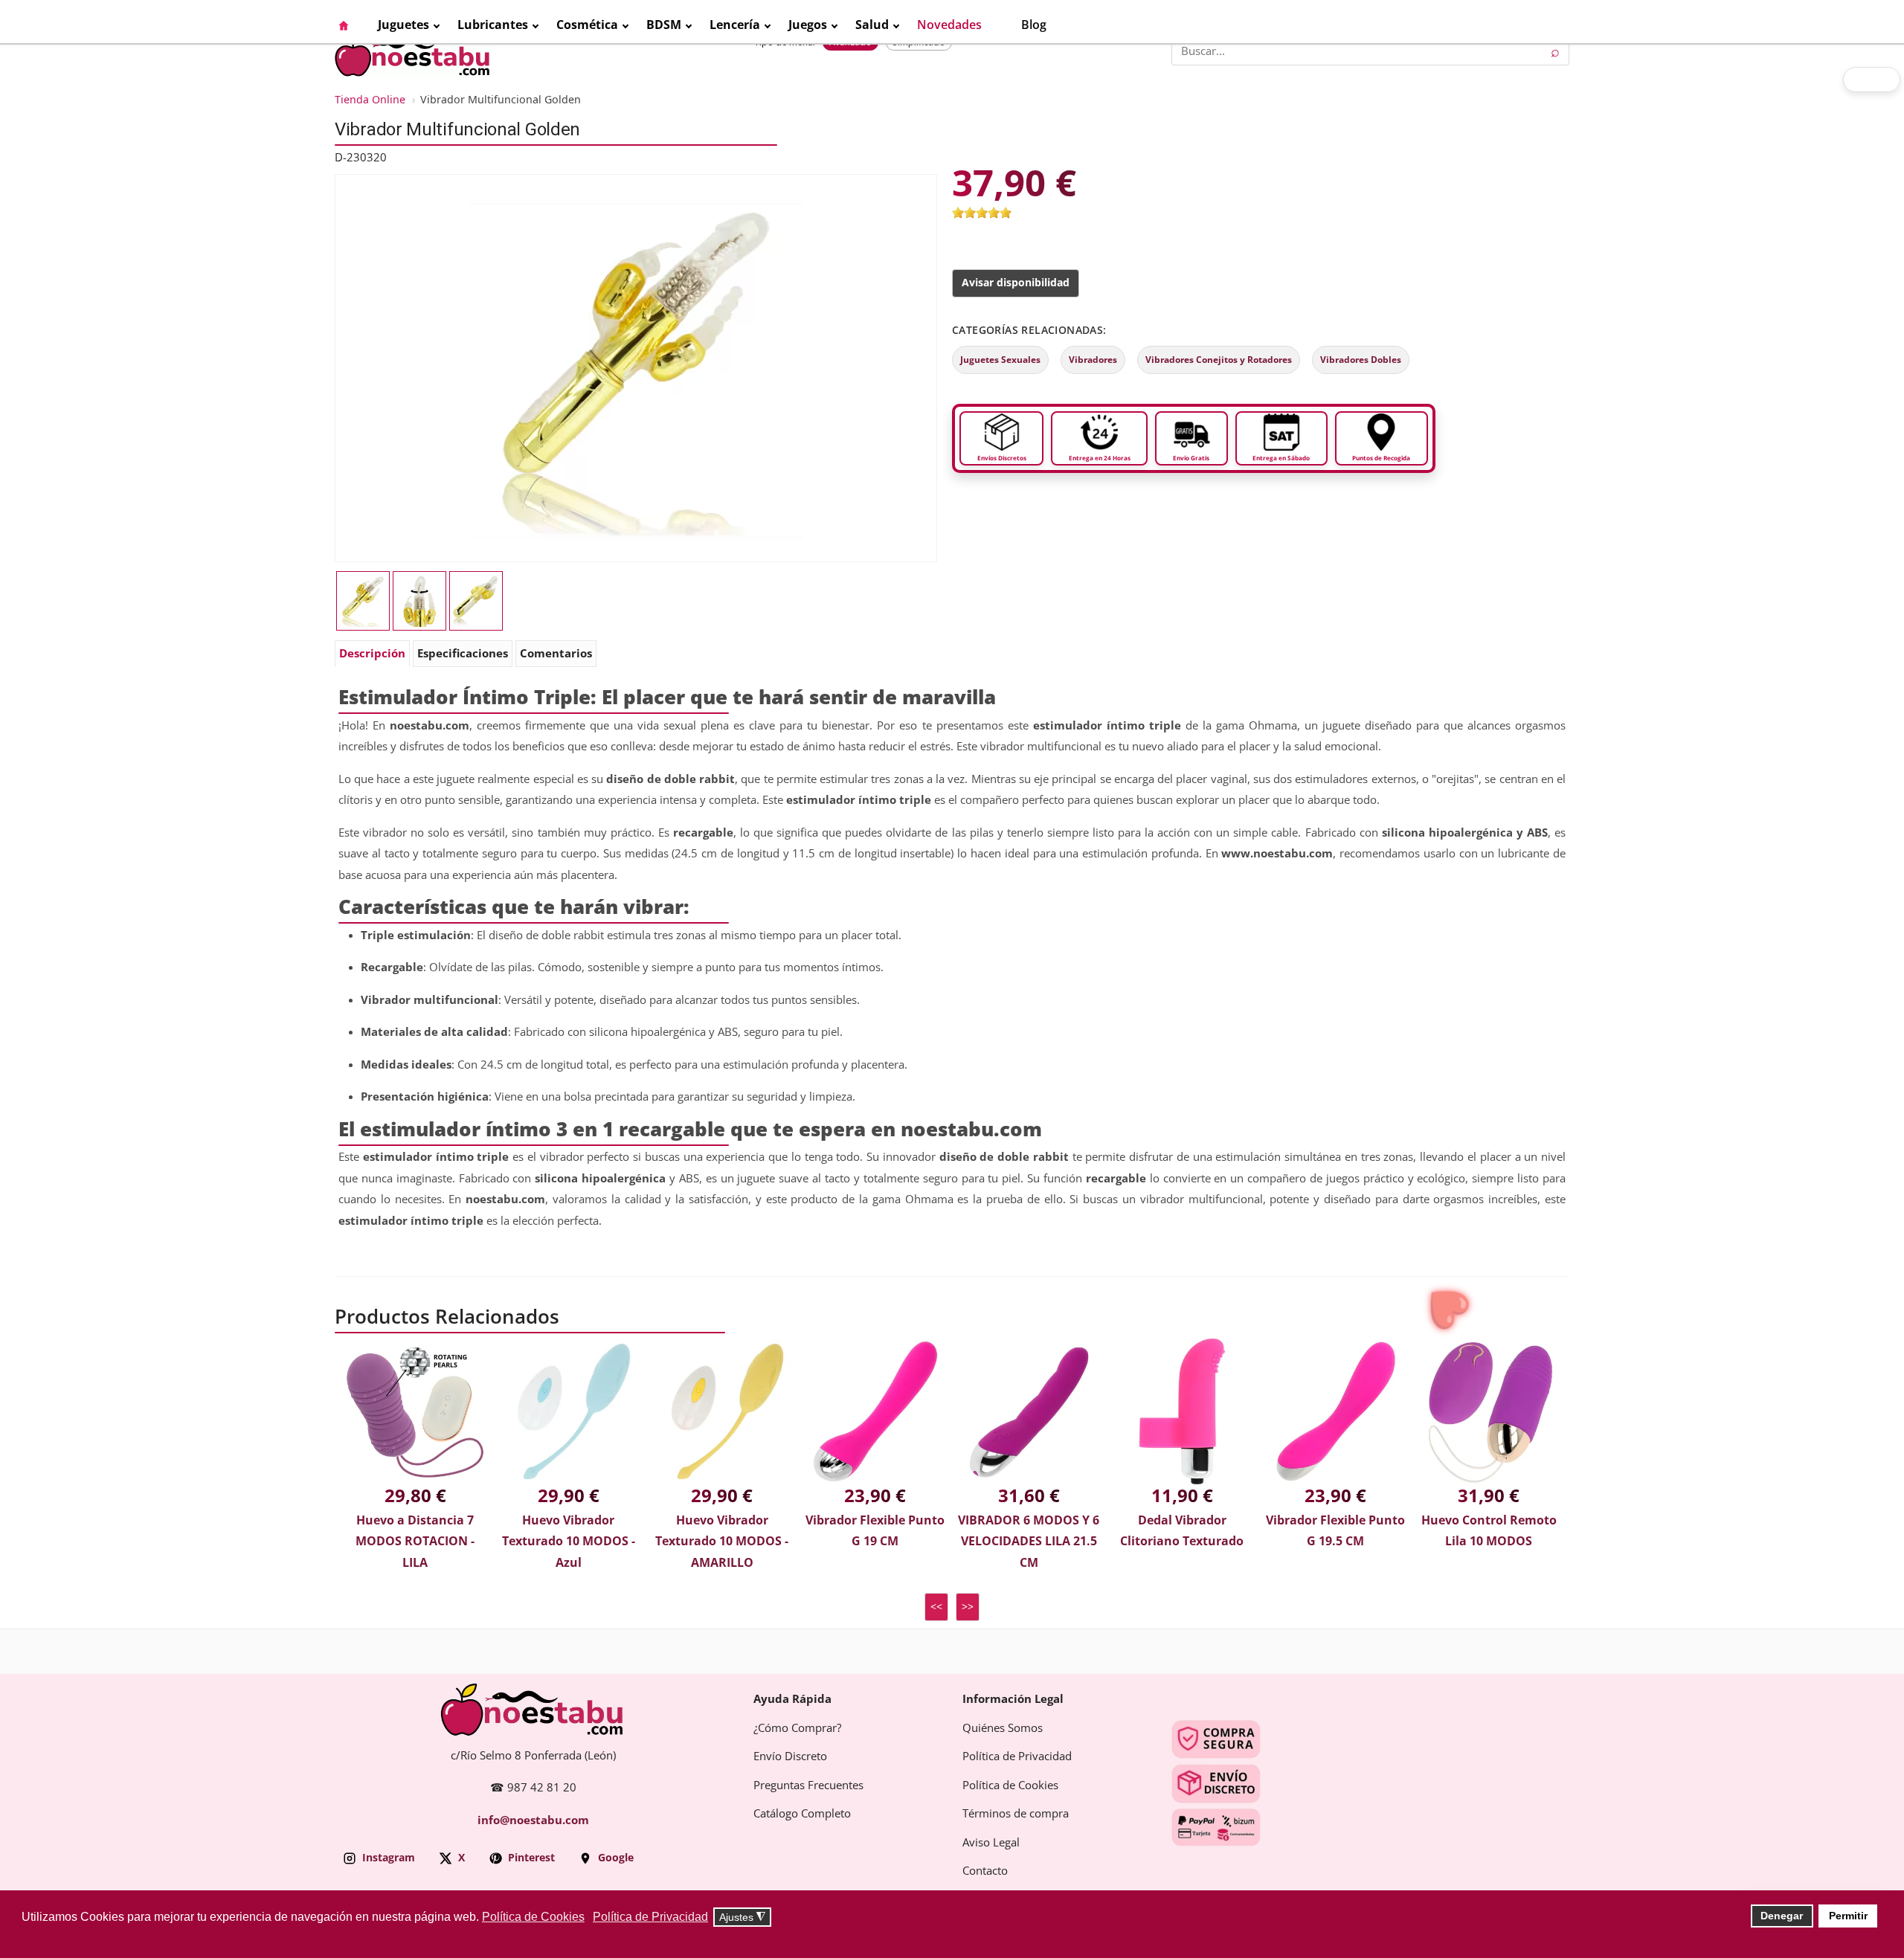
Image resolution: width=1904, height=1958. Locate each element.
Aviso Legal (991, 1843)
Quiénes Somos (1003, 1728)
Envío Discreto (790, 1756)
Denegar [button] (1782, 1916)
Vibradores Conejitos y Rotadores (1219, 360)
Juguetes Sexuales (1000, 360)
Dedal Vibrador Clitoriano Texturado (1182, 1531)
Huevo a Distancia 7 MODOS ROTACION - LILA (415, 1542)
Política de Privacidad (1017, 1756)
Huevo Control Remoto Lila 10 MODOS (1489, 1531)
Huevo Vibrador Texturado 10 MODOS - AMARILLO (722, 1542)
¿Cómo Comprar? (797, 1728)
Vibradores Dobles (1361, 360)
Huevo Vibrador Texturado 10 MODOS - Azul (569, 1542)
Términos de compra (1016, 1814)
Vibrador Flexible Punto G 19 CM (875, 1531)
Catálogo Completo (802, 1814)
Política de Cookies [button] (533, 1917)
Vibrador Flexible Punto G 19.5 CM (1335, 1531)
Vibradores (1093, 360)
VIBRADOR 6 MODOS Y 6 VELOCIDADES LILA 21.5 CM (1029, 1542)
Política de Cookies (1010, 1785)
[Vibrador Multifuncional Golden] (636, 367)
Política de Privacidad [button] (650, 1917)
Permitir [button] (1848, 1916)
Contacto (985, 1871)
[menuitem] (351, 25)
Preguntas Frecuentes (808, 1785)
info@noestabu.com (533, 1820)
